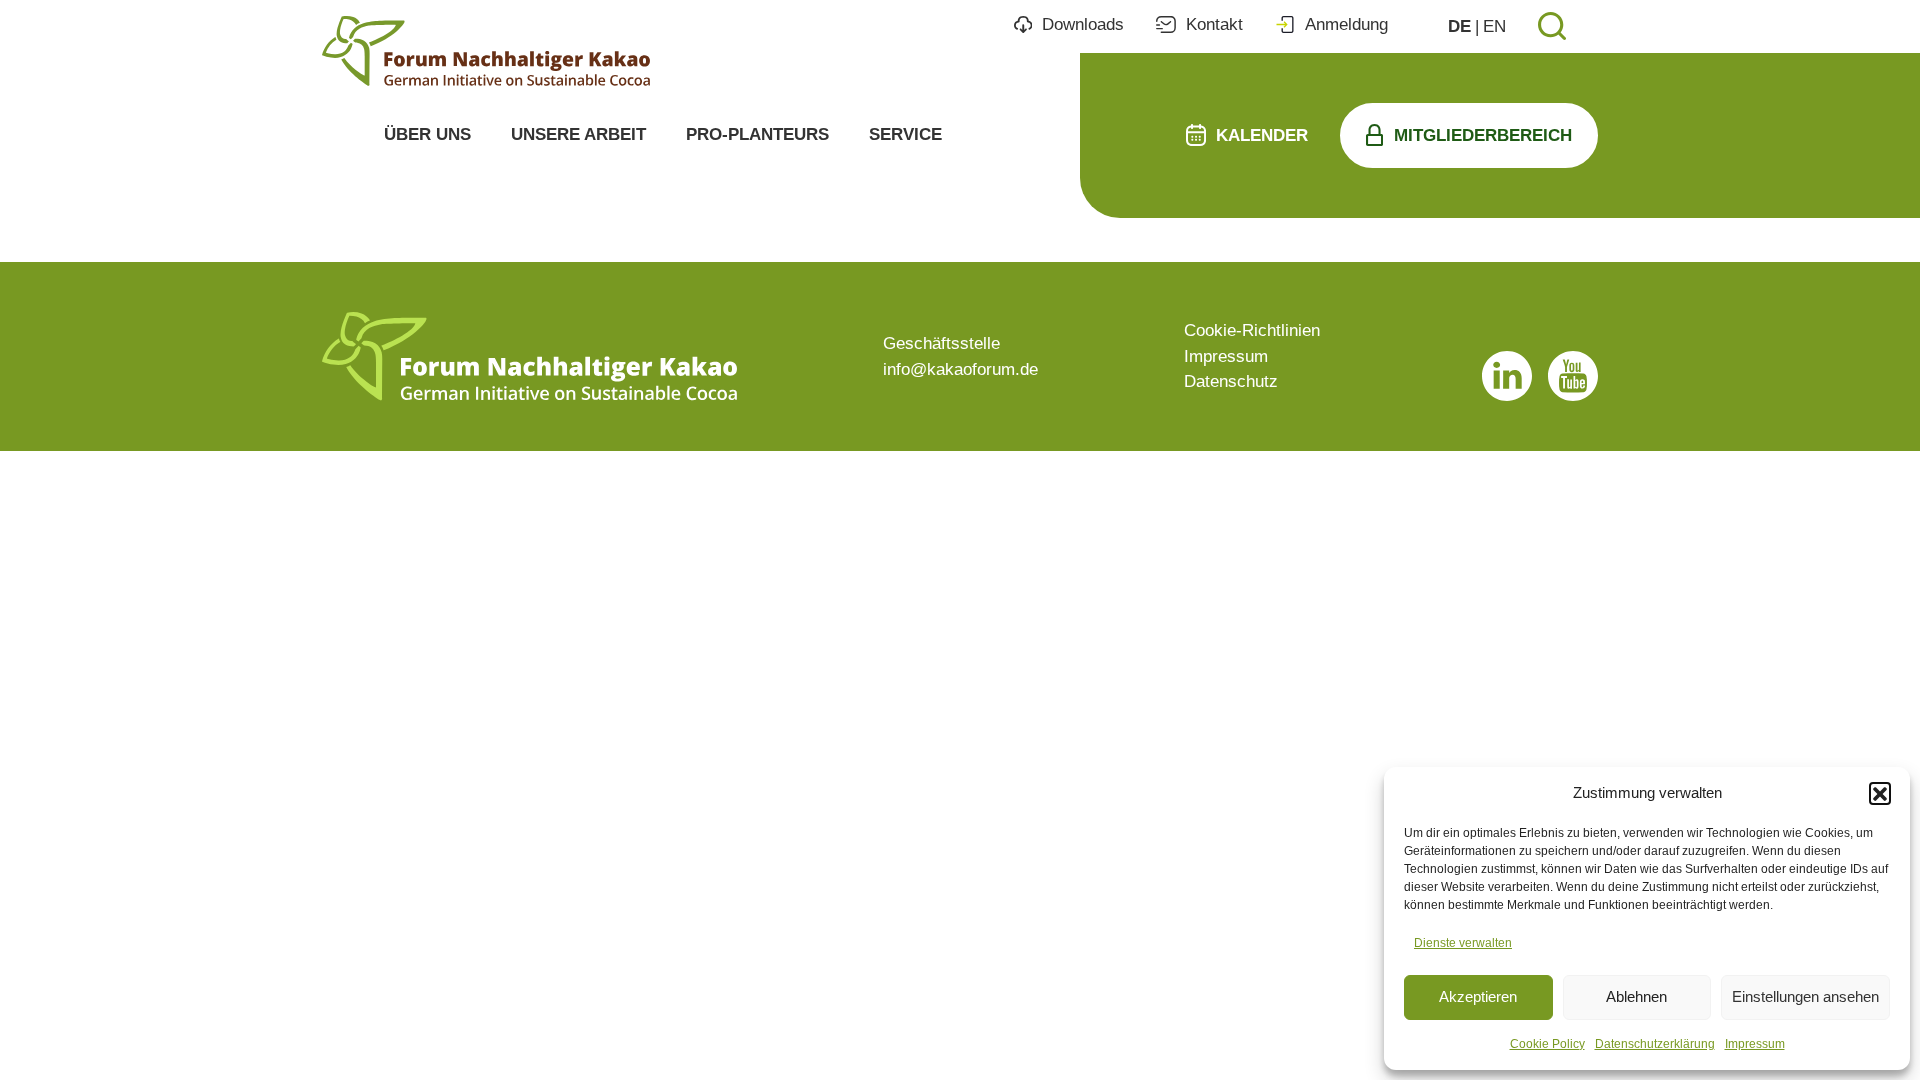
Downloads (1083, 24)
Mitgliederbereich (1483, 135)
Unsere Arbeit (578, 134)
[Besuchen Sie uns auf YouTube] (1573, 376)
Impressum (1755, 1044)
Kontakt (1214, 24)
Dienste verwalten (1463, 943)
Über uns (427, 134)
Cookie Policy (1547, 1044)
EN (1494, 26)
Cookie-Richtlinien (1252, 330)
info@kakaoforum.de (960, 369)
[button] (1880, 793)
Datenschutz (1231, 381)
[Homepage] (486, 51)
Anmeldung (1346, 24)
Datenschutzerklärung (1655, 1044)
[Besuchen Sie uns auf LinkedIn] (1507, 376)
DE (1459, 26)
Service (905, 134)
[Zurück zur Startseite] (529, 356)
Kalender (1262, 135)
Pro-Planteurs (757, 134)
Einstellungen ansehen (1805, 996)
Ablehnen (1636, 996)
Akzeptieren (1478, 996)
